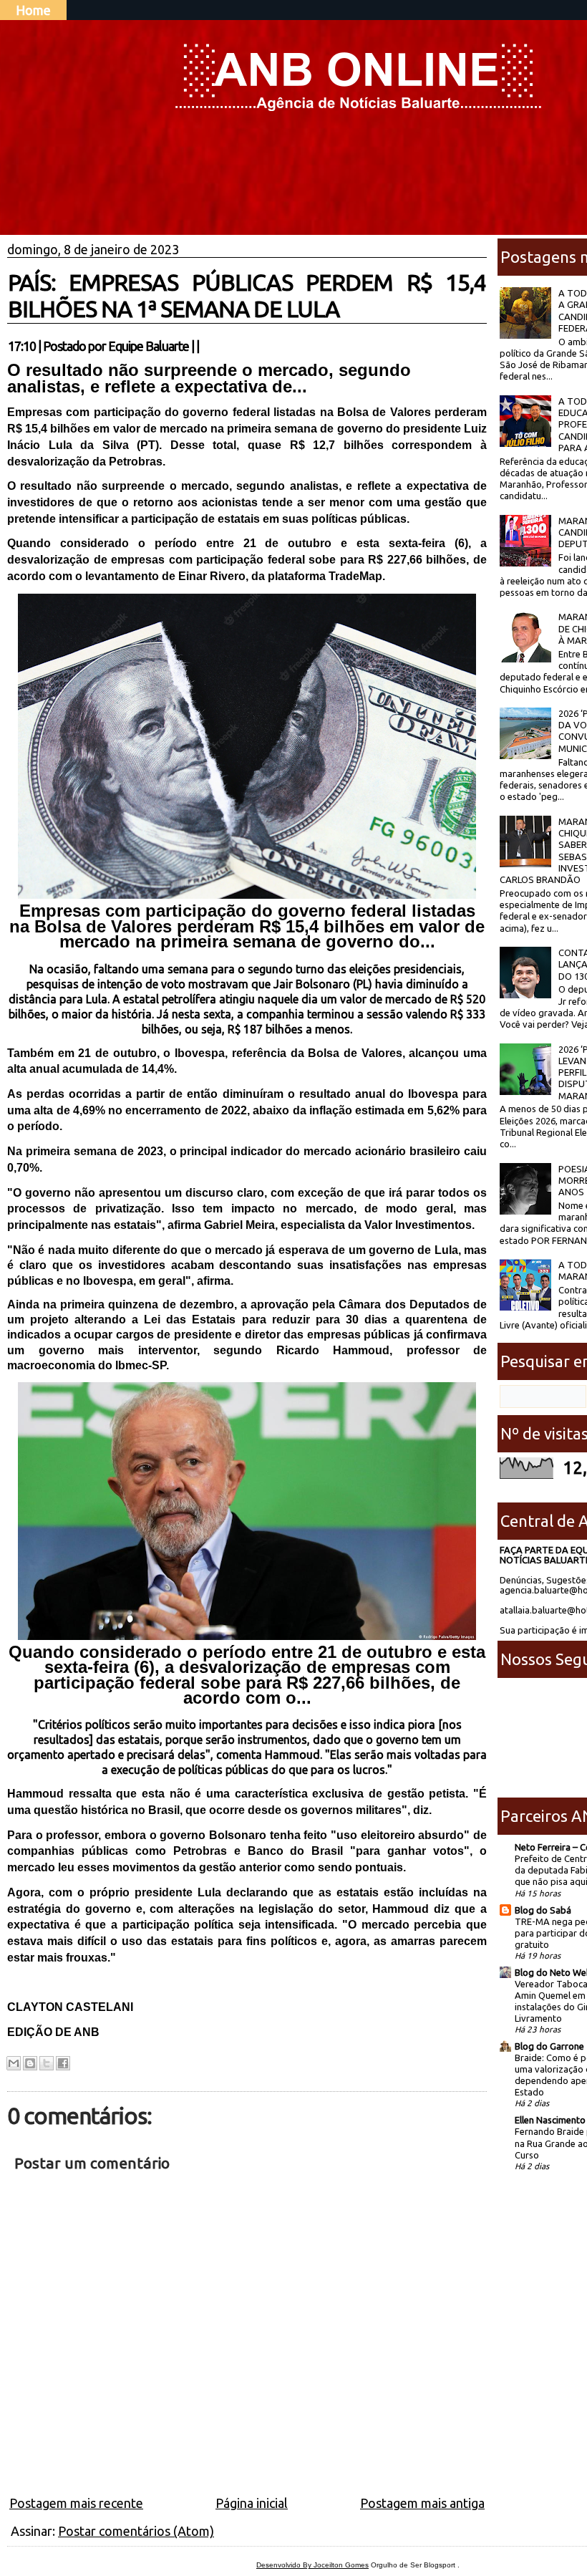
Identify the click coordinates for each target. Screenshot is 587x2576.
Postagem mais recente (76, 2503)
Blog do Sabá (543, 1910)
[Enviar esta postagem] (203, 346)
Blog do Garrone (549, 2046)
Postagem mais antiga (422, 2503)
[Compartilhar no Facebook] (63, 2063)
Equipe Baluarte (149, 346)
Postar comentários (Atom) (136, 2531)
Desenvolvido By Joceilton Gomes (312, 2565)
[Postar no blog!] (30, 2063)
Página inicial (252, 2503)
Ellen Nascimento (550, 2120)
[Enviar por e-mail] (14, 2063)
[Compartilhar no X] (47, 2063)
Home (33, 10)
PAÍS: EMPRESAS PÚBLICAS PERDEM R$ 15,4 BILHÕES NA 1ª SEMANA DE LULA (247, 295)
